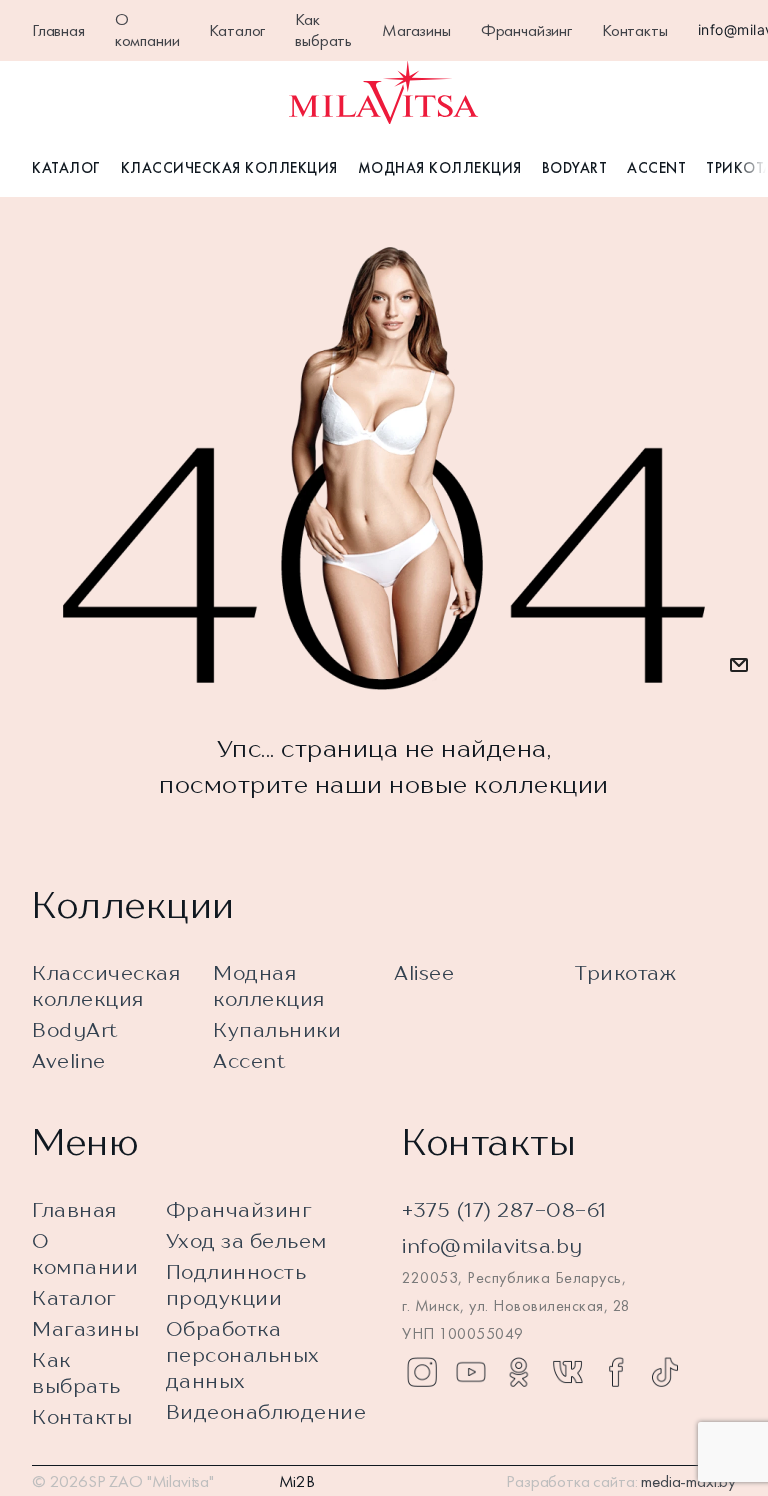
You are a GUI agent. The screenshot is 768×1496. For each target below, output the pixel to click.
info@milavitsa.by (492, 1245)
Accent (656, 168)
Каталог (237, 30)
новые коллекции (499, 783)
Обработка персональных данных (243, 1354)
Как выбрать (323, 29)
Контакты (635, 30)
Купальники (277, 1029)
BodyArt (575, 168)
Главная (58, 30)
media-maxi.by (688, 1481)
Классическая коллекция (229, 168)
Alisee (424, 972)
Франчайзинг (526, 30)
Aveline (69, 1060)
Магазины (416, 30)
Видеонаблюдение (266, 1411)
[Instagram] (422, 1372)
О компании (147, 29)
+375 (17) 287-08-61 (504, 1209)
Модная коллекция (440, 168)
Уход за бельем (246, 1240)
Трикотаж (625, 972)
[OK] (519, 1372)
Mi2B (297, 1481)
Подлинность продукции (236, 1284)
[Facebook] (616, 1372)
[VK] (568, 1372)
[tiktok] (665, 1372)
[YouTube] (471, 1372)
